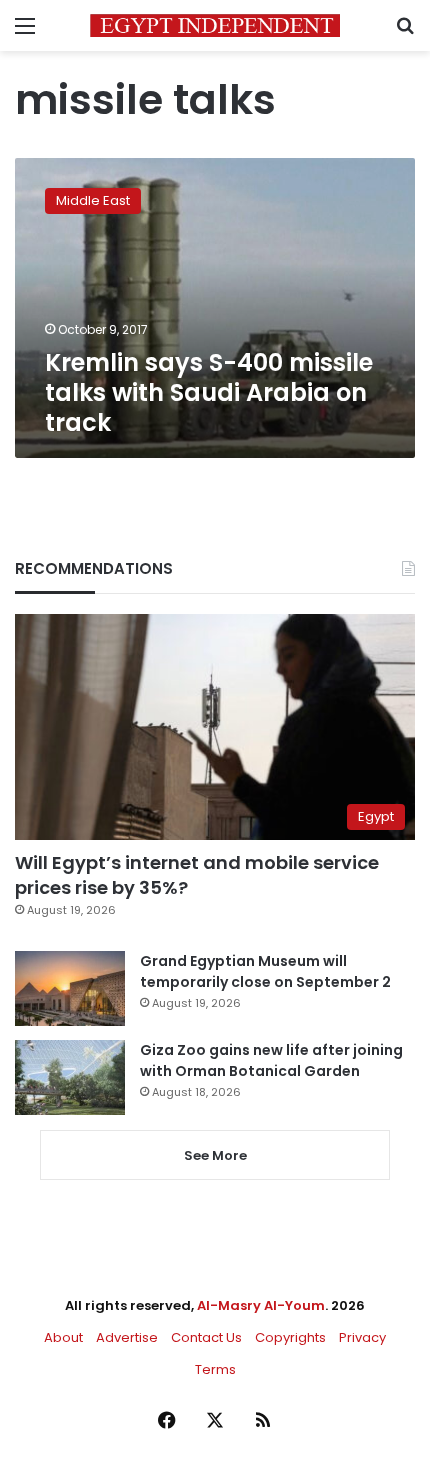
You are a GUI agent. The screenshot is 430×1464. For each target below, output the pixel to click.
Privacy (362, 1337)
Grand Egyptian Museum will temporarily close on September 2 (265, 971)
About (63, 1337)
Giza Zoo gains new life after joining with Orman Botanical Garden (271, 1060)
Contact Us (206, 1337)
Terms (215, 1369)
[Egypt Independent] (215, 25)
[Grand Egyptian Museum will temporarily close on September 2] (70, 988)
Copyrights (290, 1337)
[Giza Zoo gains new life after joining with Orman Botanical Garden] (70, 1077)
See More (215, 1155)
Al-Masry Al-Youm (261, 1305)
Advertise (127, 1337)
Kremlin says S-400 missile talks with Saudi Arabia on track (209, 392)
